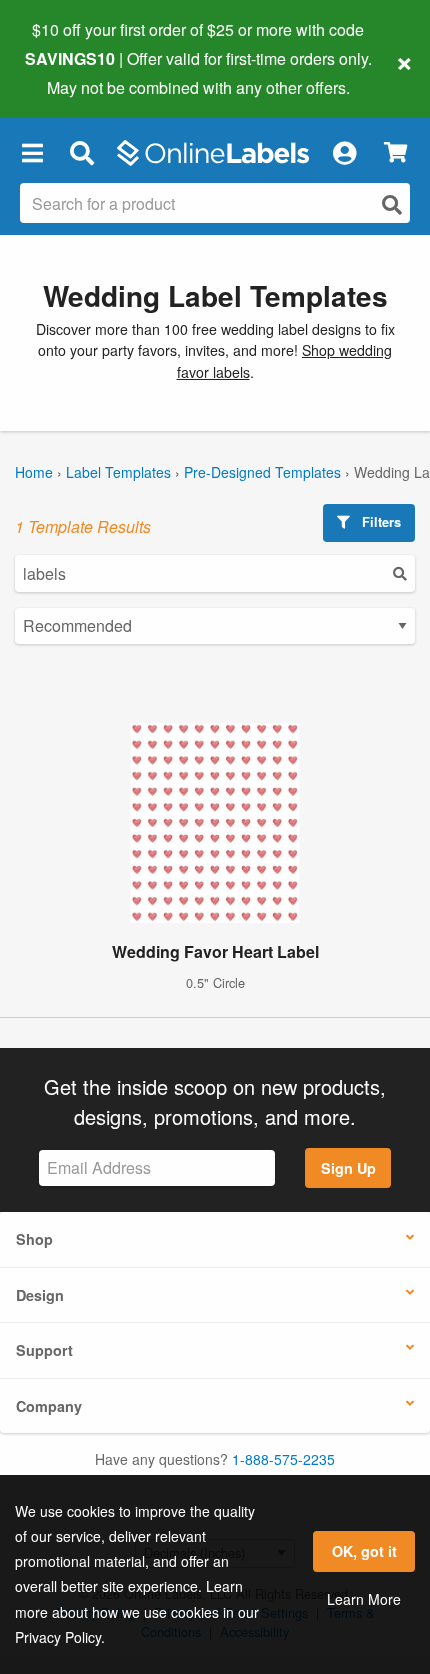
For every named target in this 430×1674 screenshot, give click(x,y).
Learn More (364, 1599)
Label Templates (118, 472)
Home (34, 472)
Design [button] (40, 1295)
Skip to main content (72, 72)
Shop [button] (34, 1239)
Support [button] (44, 1350)
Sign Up (348, 1168)
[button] (32, 153)
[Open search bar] (81, 153)
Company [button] (49, 1406)
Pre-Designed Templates (262, 472)
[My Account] (344, 153)
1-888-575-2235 (283, 1459)
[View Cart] (395, 152)
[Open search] (392, 204)
